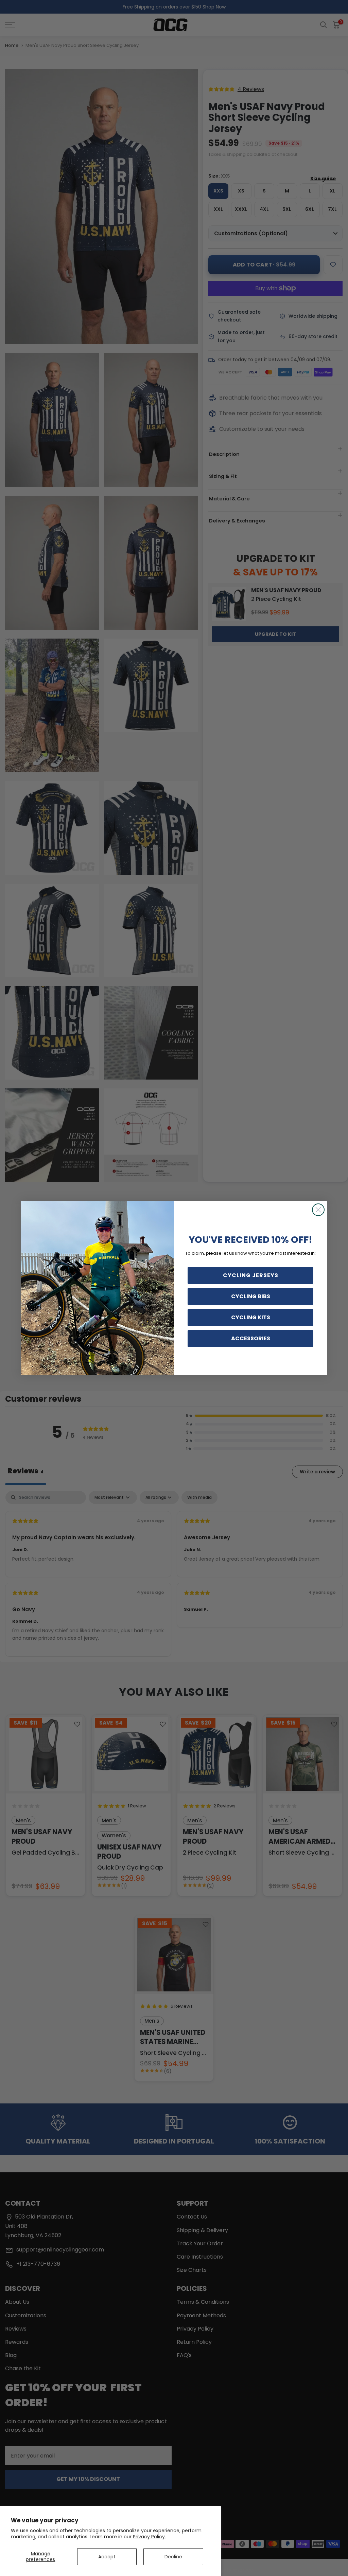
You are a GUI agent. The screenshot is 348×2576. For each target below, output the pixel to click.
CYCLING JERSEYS (251, 1275)
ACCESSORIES (251, 1338)
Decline (173, 2557)
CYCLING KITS (251, 1317)
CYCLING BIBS (251, 1296)
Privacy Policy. (149, 2537)
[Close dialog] (318, 1210)
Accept (107, 2557)
